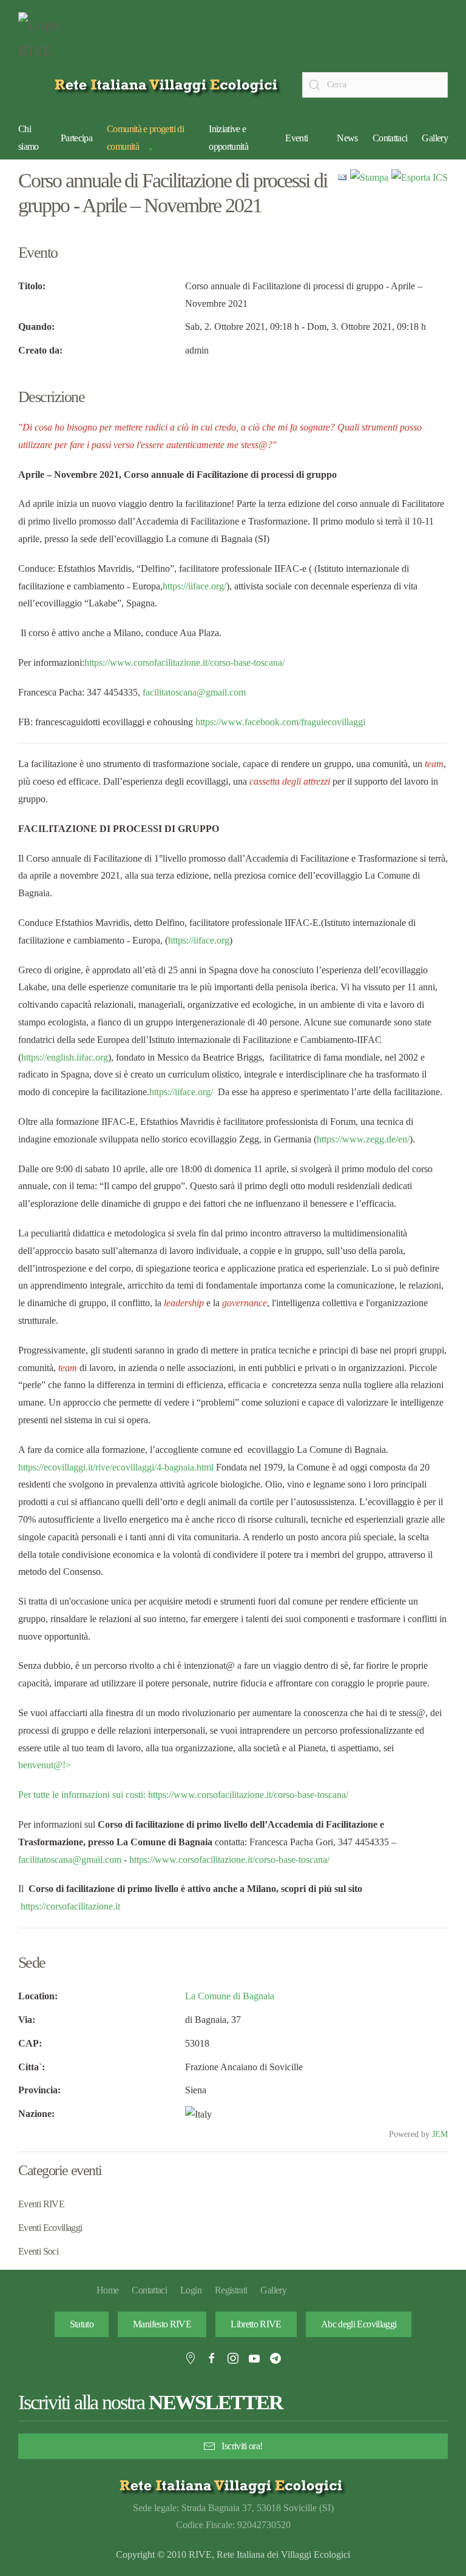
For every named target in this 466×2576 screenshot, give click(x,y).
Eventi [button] (296, 138)
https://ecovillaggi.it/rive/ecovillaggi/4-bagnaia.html (116, 1467)
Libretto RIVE (256, 2324)
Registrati (231, 2290)
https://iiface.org (199, 940)
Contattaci (390, 138)
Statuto (82, 2324)
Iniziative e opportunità (228, 138)
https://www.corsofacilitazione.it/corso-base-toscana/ (184, 662)
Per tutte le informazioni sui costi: (83, 1795)
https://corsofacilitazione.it (70, 1906)
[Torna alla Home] (49, 41)
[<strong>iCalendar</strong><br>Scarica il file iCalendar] (420, 177)
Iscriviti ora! (242, 2446)
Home (107, 2290)
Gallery (435, 138)
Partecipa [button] (76, 138)
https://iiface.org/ (194, 586)
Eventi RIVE (41, 2204)
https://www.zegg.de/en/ (363, 1139)
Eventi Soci (38, 2251)
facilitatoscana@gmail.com (194, 692)
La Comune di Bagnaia (230, 1996)
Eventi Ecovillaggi (50, 2228)
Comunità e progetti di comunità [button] (145, 138)
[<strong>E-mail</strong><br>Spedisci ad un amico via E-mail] (342, 177)
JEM (440, 2134)
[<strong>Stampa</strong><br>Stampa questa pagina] (369, 177)
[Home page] (168, 85)
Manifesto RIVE (162, 2324)
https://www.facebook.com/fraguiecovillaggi (280, 722)
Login (191, 2290)
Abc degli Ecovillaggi (359, 2324)
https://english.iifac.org (65, 1057)
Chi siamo (29, 138)
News (347, 138)
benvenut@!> (45, 1765)
